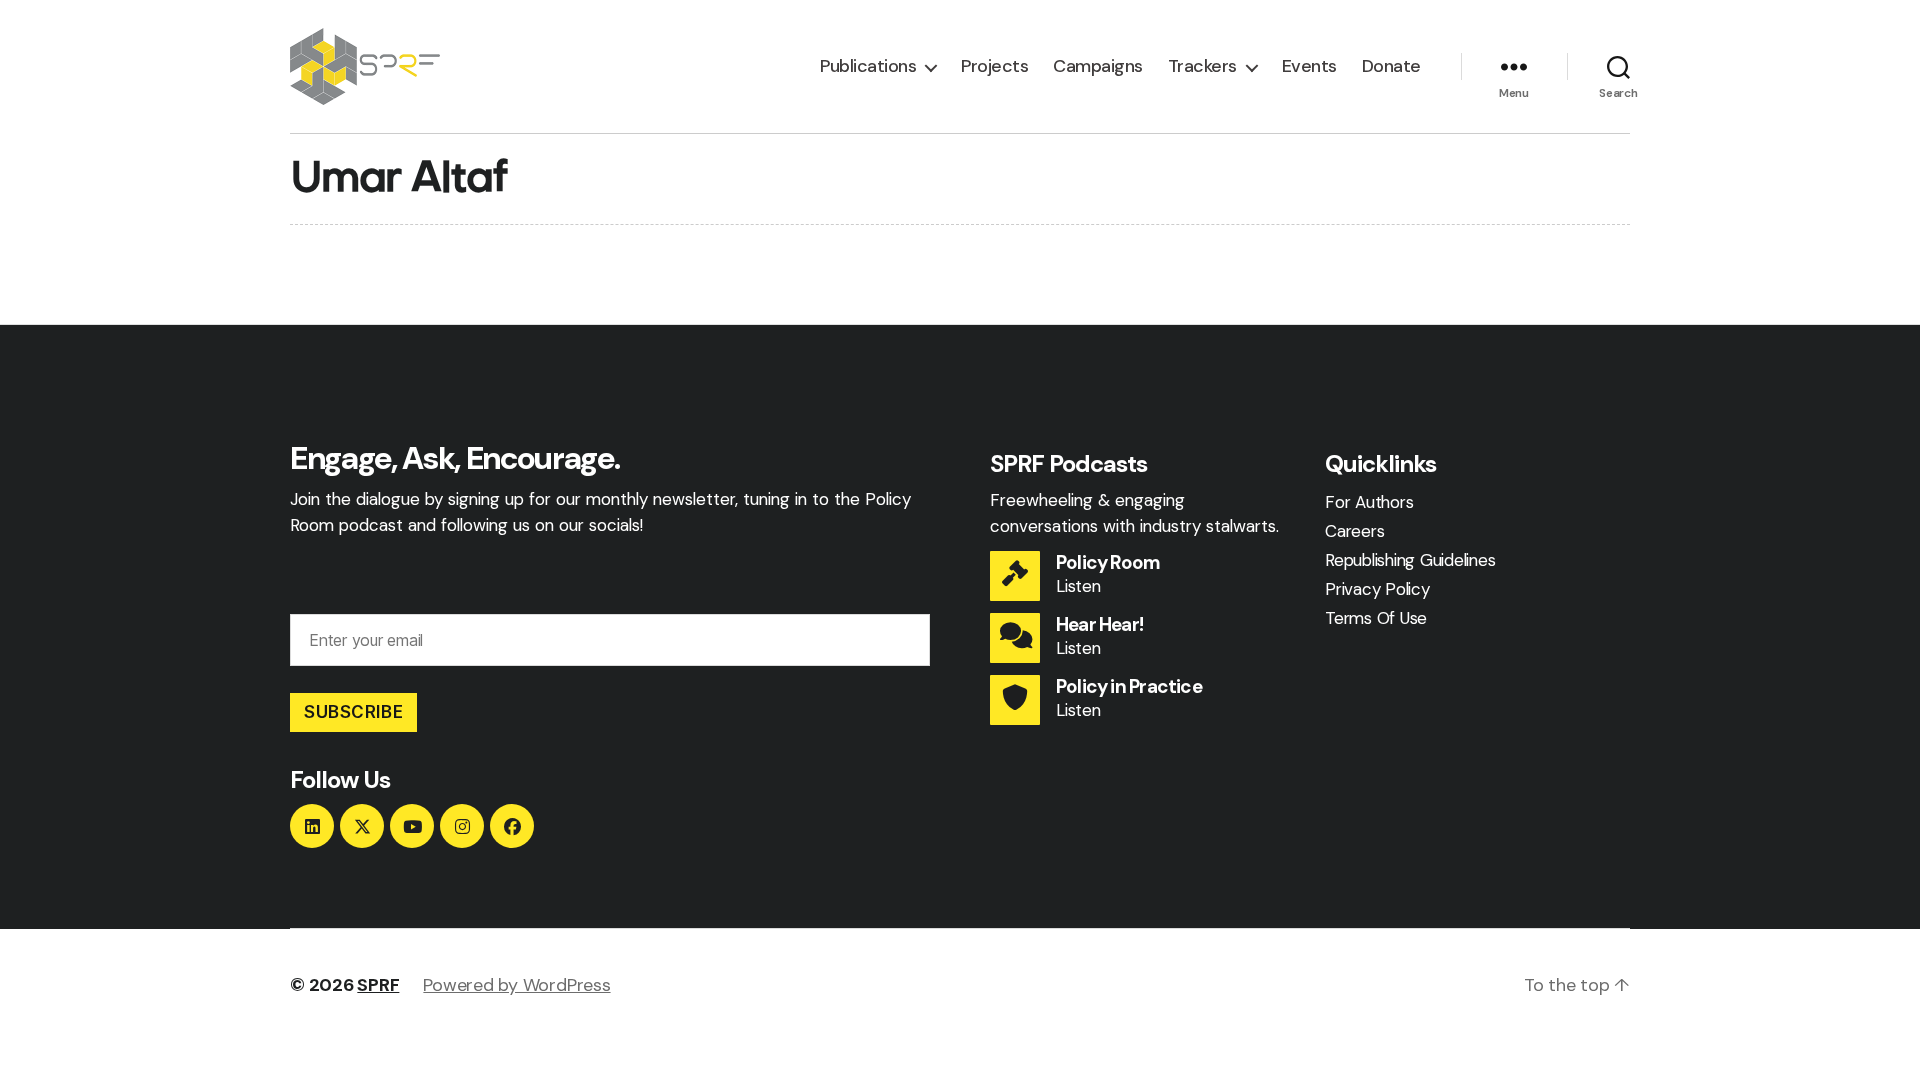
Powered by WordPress (516, 985)
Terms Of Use (1376, 618)
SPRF (378, 985)
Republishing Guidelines (1410, 560)
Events (1309, 67)
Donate (1391, 67)
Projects (994, 67)
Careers (1354, 531)
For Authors (1369, 502)
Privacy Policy (1377, 589)
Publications (868, 67)
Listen (1078, 586)
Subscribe (353, 712)
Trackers (1202, 67)
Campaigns (1098, 67)
